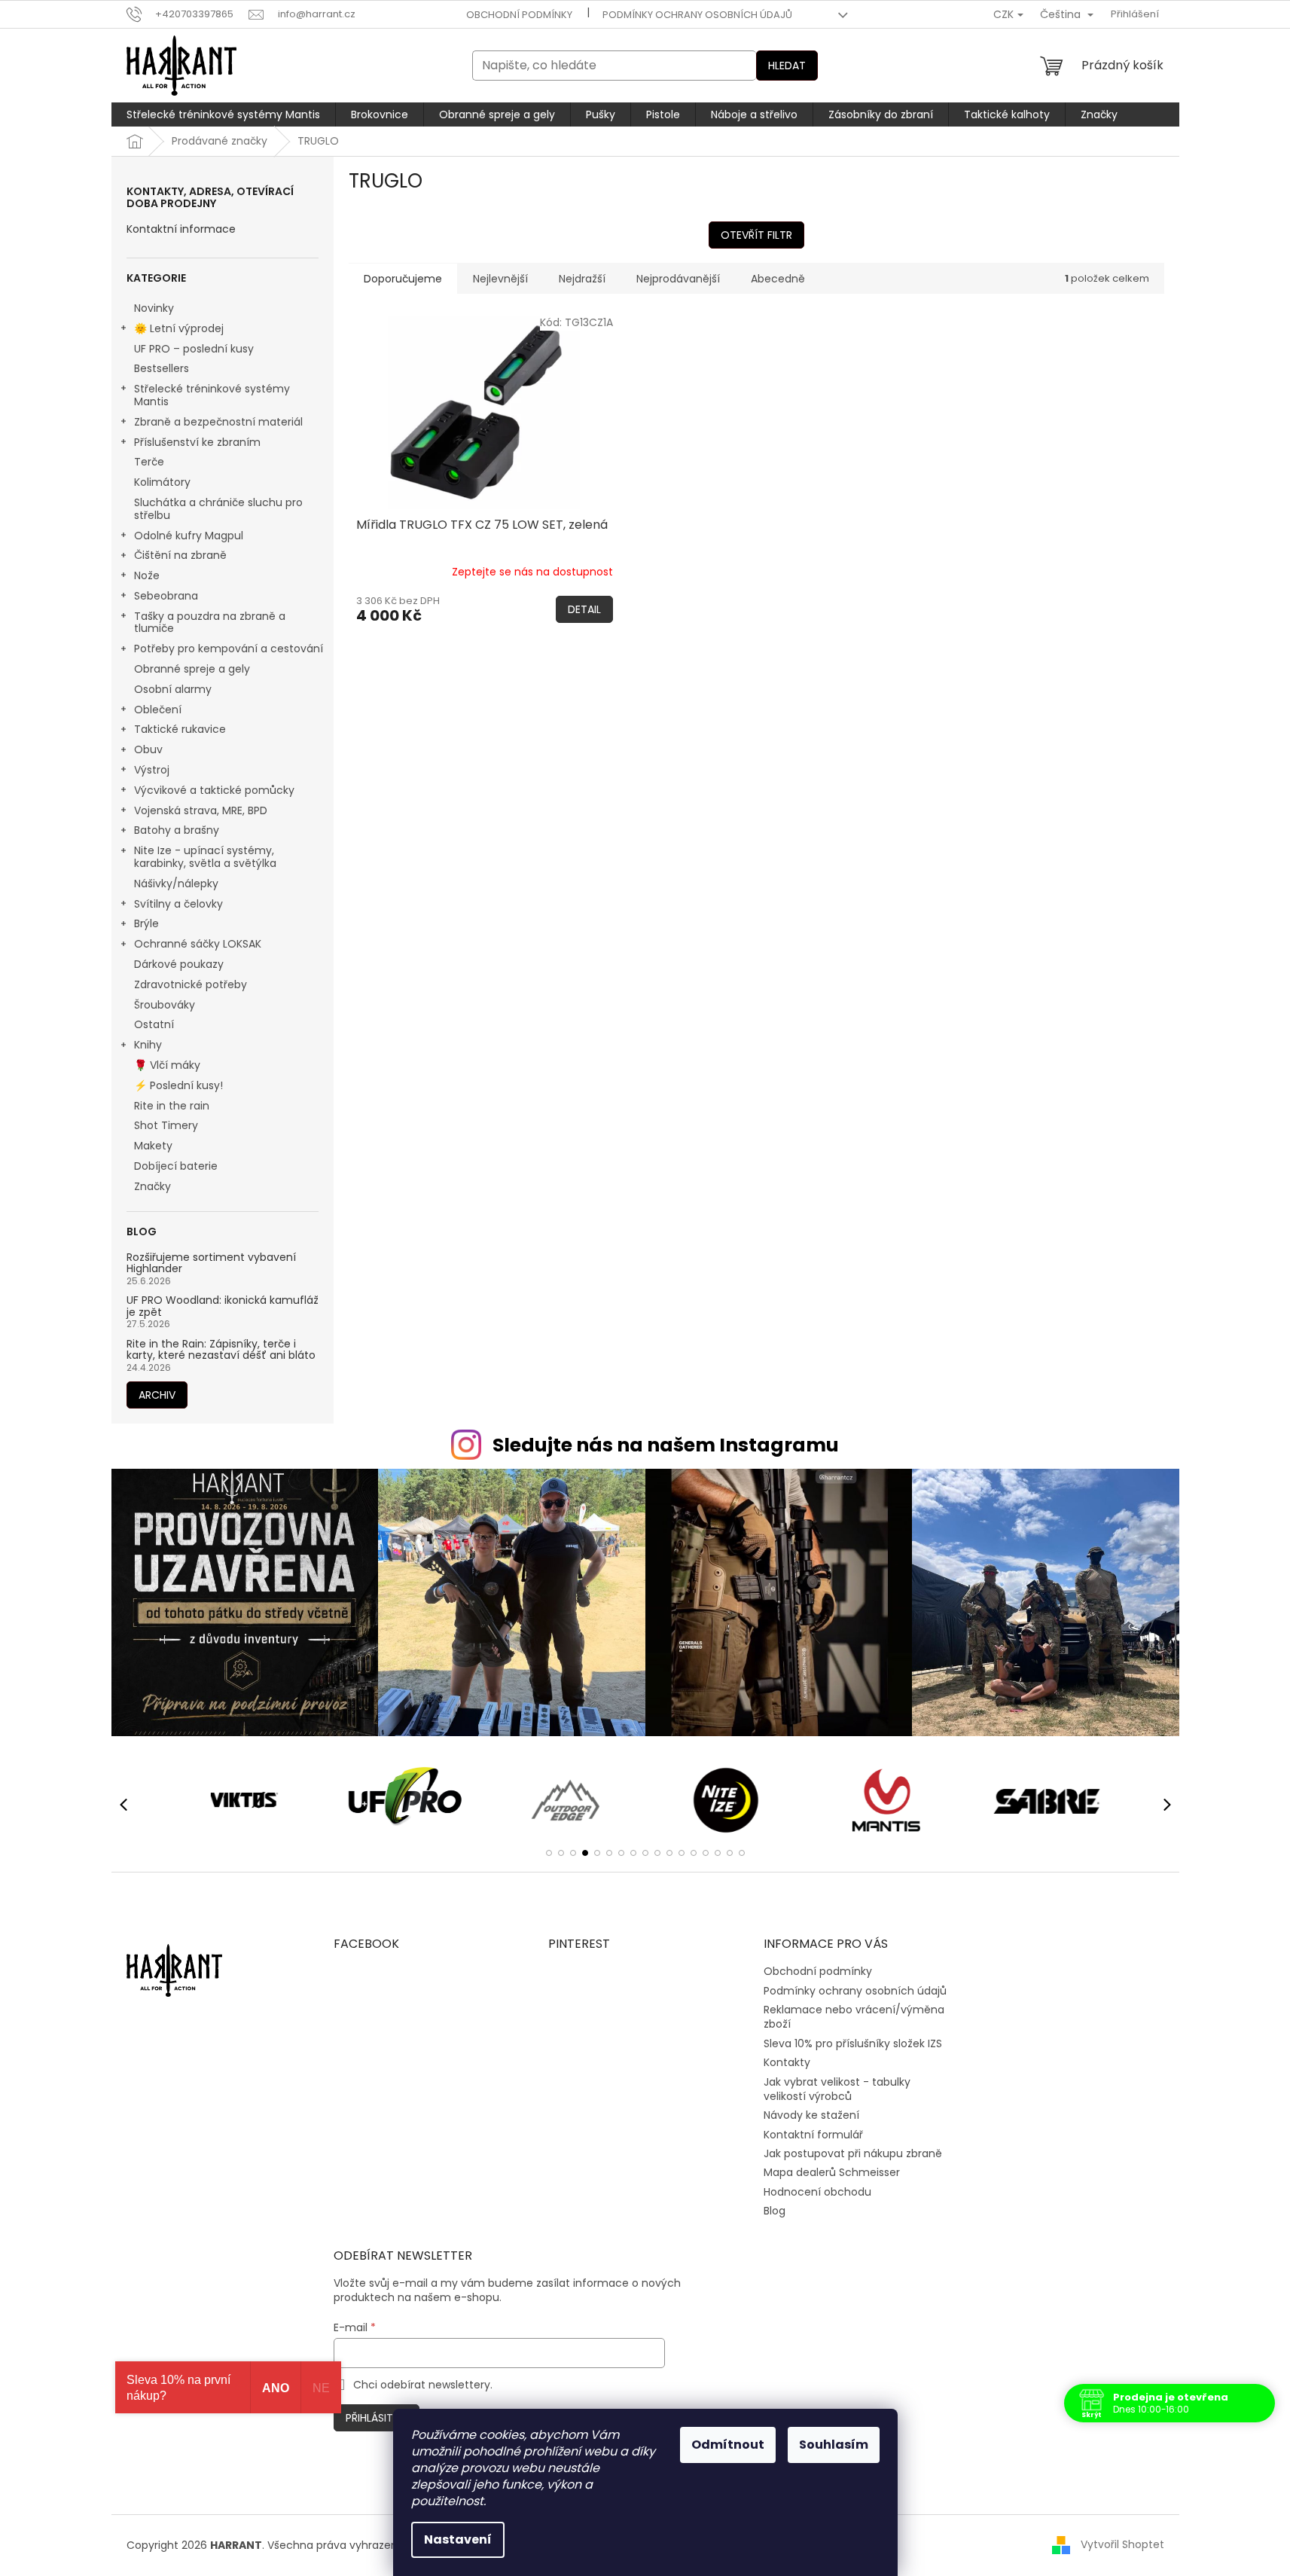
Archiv (157, 1395)
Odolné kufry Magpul (189, 536)
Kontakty (787, 2062)
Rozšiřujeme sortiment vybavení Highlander (211, 1264)
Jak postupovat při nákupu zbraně (853, 2153)
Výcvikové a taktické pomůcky (214, 790)
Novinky (154, 308)
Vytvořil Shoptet (1122, 2544)
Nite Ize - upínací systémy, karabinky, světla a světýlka (205, 857)
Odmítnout (728, 2445)
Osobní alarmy (173, 689)
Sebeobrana (166, 596)
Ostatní (154, 1024)
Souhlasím (834, 2445)
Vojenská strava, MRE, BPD (201, 810)
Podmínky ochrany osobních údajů (697, 15)
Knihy (148, 1045)
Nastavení (458, 2539)
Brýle (146, 923)
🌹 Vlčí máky (167, 1065)
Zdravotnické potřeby (191, 984)
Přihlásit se (377, 2418)
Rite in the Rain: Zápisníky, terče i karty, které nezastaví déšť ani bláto (221, 1350)
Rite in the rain (172, 1106)
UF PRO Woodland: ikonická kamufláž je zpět (223, 1306)
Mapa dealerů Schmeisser (832, 2172)
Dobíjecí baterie (176, 1166)
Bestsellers (162, 368)
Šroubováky (165, 1005)
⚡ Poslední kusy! (178, 1085)
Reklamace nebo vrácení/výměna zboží (854, 2017)
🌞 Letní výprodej (179, 328)
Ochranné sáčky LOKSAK (198, 944)
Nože (147, 575)
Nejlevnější (500, 279)
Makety (153, 1146)
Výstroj (152, 770)
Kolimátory (162, 482)
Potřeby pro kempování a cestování (229, 649)
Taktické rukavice (180, 729)
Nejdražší (582, 279)
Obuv (148, 749)
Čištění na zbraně (180, 555)
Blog (775, 2211)
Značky (152, 1186)
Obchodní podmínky (519, 15)
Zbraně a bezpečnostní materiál (218, 422)
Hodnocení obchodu (817, 2192)
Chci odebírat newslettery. (423, 2385)
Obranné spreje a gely (192, 669)
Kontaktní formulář (813, 2135)
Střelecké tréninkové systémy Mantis (212, 395)
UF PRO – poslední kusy (194, 349)
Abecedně (778, 279)
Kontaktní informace (181, 229)
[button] (549, 1853)
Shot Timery (166, 1125)
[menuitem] (223, 114)
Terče (149, 462)
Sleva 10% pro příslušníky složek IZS (853, 2043)
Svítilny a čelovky (178, 904)
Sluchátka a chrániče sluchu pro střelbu (218, 509)
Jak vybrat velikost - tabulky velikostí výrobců (837, 2089)
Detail (584, 609)
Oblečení (158, 710)
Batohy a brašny (177, 830)
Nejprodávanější (678, 279)
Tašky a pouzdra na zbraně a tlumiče (210, 623)
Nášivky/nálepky (176, 884)
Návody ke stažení (811, 2115)
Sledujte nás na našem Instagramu (666, 1445)
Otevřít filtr (756, 235)
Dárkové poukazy (179, 964)
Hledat (787, 66)
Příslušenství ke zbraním (197, 442)
